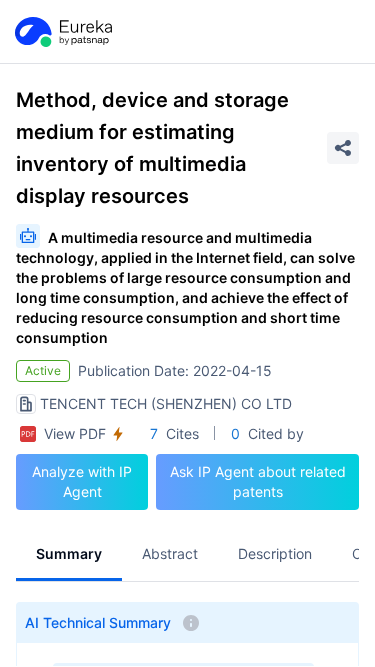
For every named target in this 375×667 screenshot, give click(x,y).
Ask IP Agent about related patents (258, 481)
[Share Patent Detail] (343, 148)
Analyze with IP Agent (82, 481)
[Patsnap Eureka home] (62, 32)
